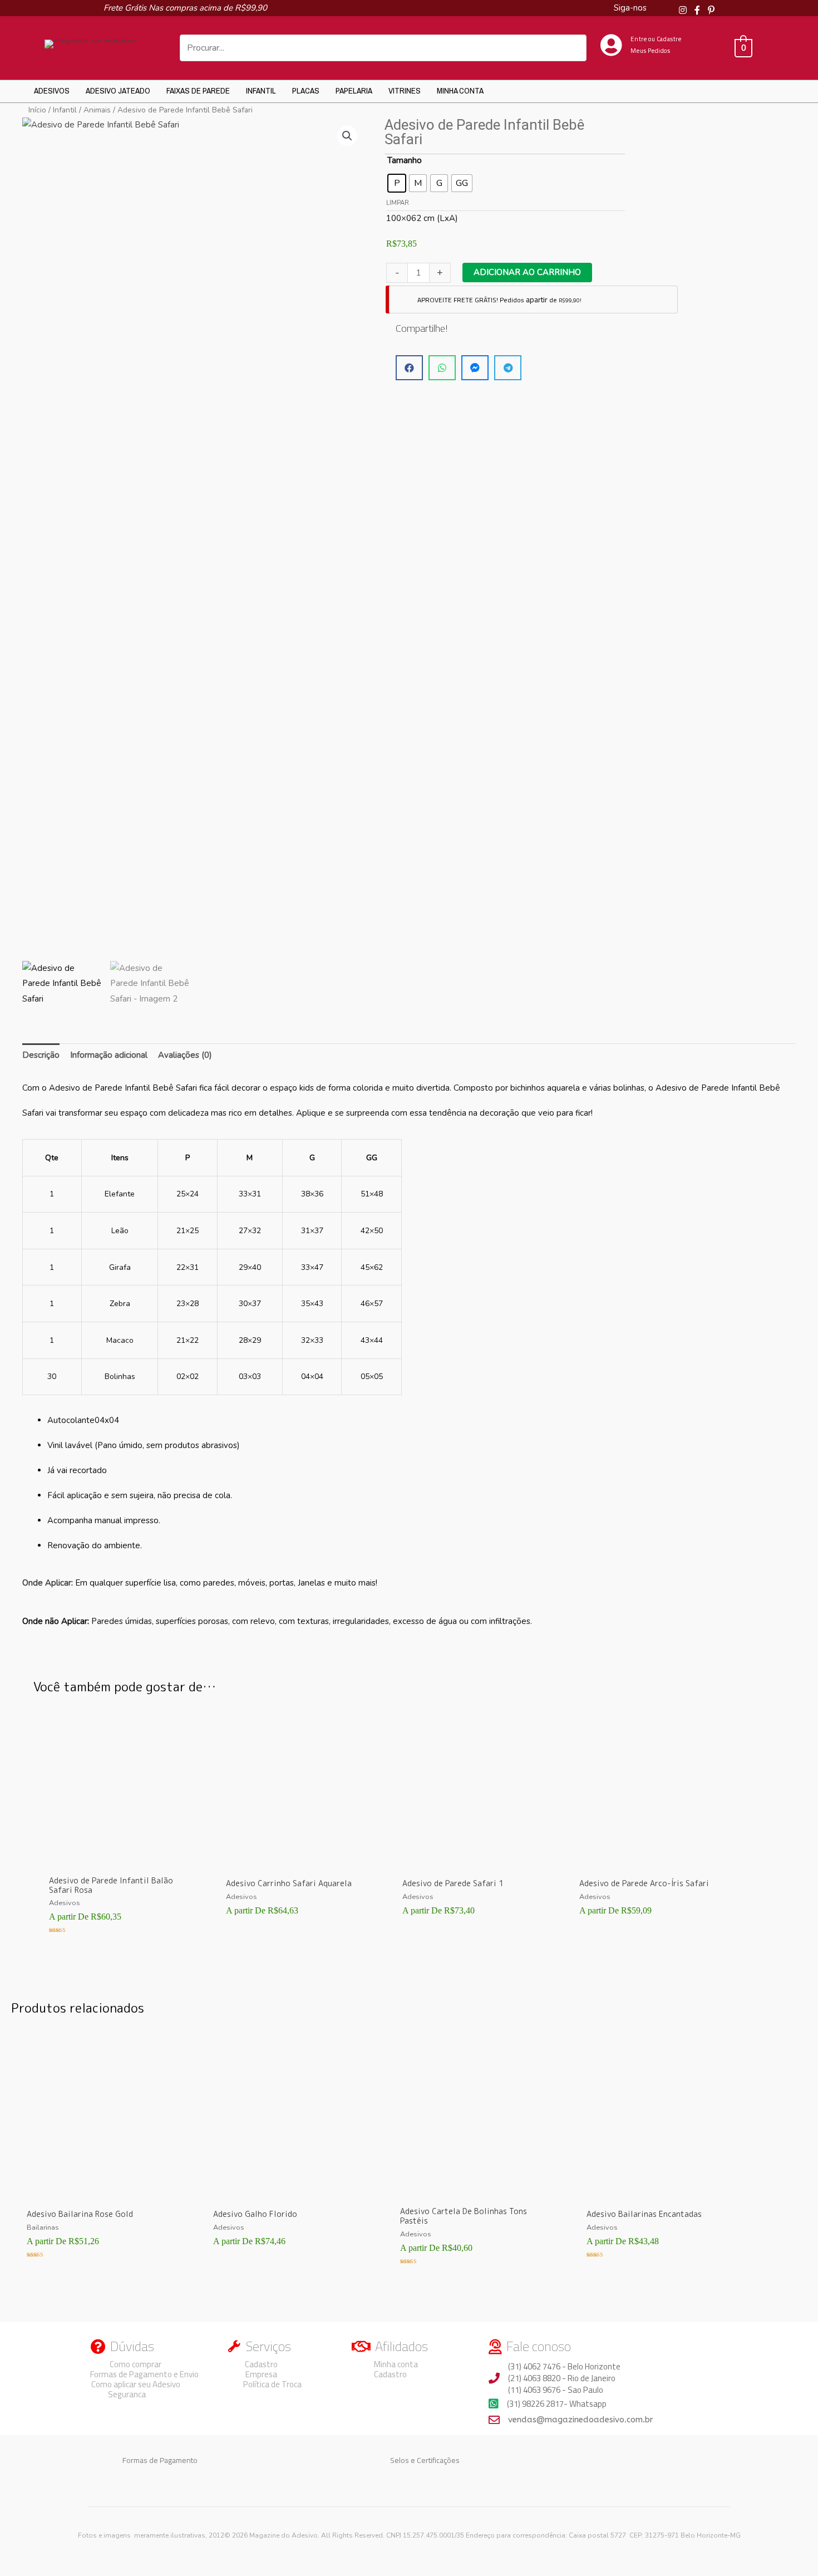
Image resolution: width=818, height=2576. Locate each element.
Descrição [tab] (41, 1055)
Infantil (261, 90)
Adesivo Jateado (118, 90)
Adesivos (52, 90)
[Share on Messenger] (475, 368)
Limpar (398, 203)
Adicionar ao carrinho (527, 272)
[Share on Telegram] (508, 368)
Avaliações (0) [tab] (185, 1055)
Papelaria (354, 90)
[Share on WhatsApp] (442, 368)
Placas (306, 90)
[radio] (397, 183)
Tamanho (405, 160)
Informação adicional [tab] (109, 1055)
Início (37, 110)
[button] (347, 136)
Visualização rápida (122, 1860)
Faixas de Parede (198, 90)
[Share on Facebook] (409, 368)
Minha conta (460, 90)
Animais (97, 110)
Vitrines (405, 90)
